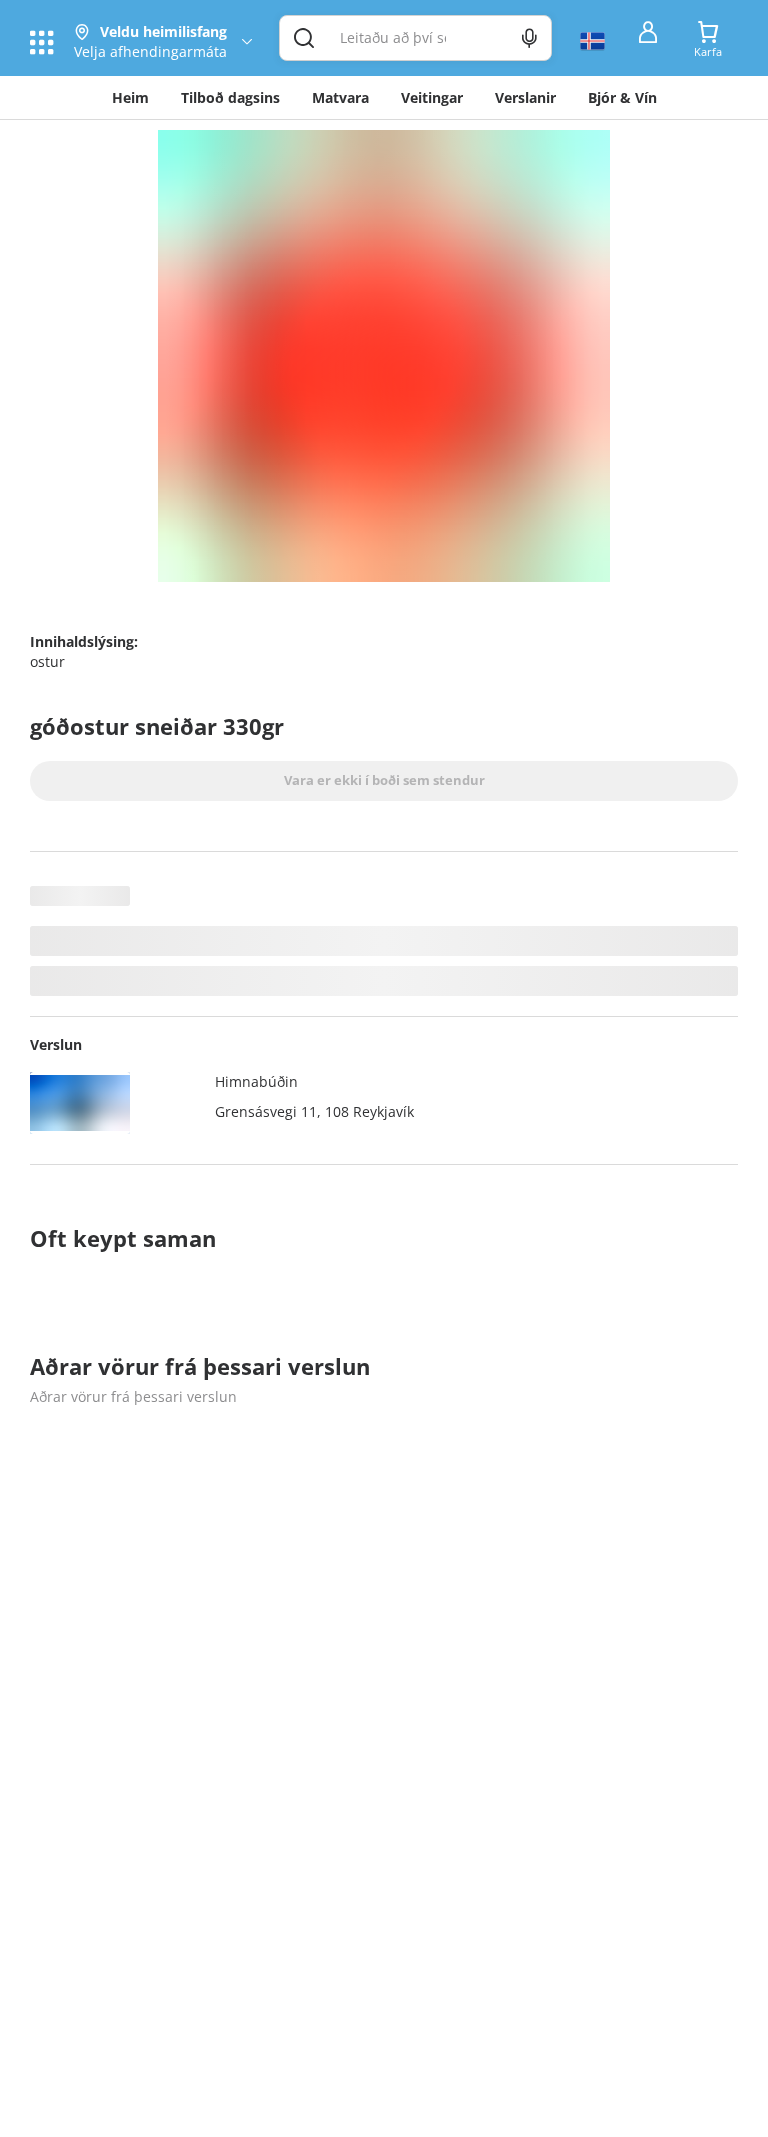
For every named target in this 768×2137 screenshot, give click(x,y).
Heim (130, 97)
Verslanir (525, 97)
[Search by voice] (529, 38)
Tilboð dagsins (230, 97)
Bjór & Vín (622, 97)
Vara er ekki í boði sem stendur (384, 780)
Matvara (340, 97)
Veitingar (432, 97)
